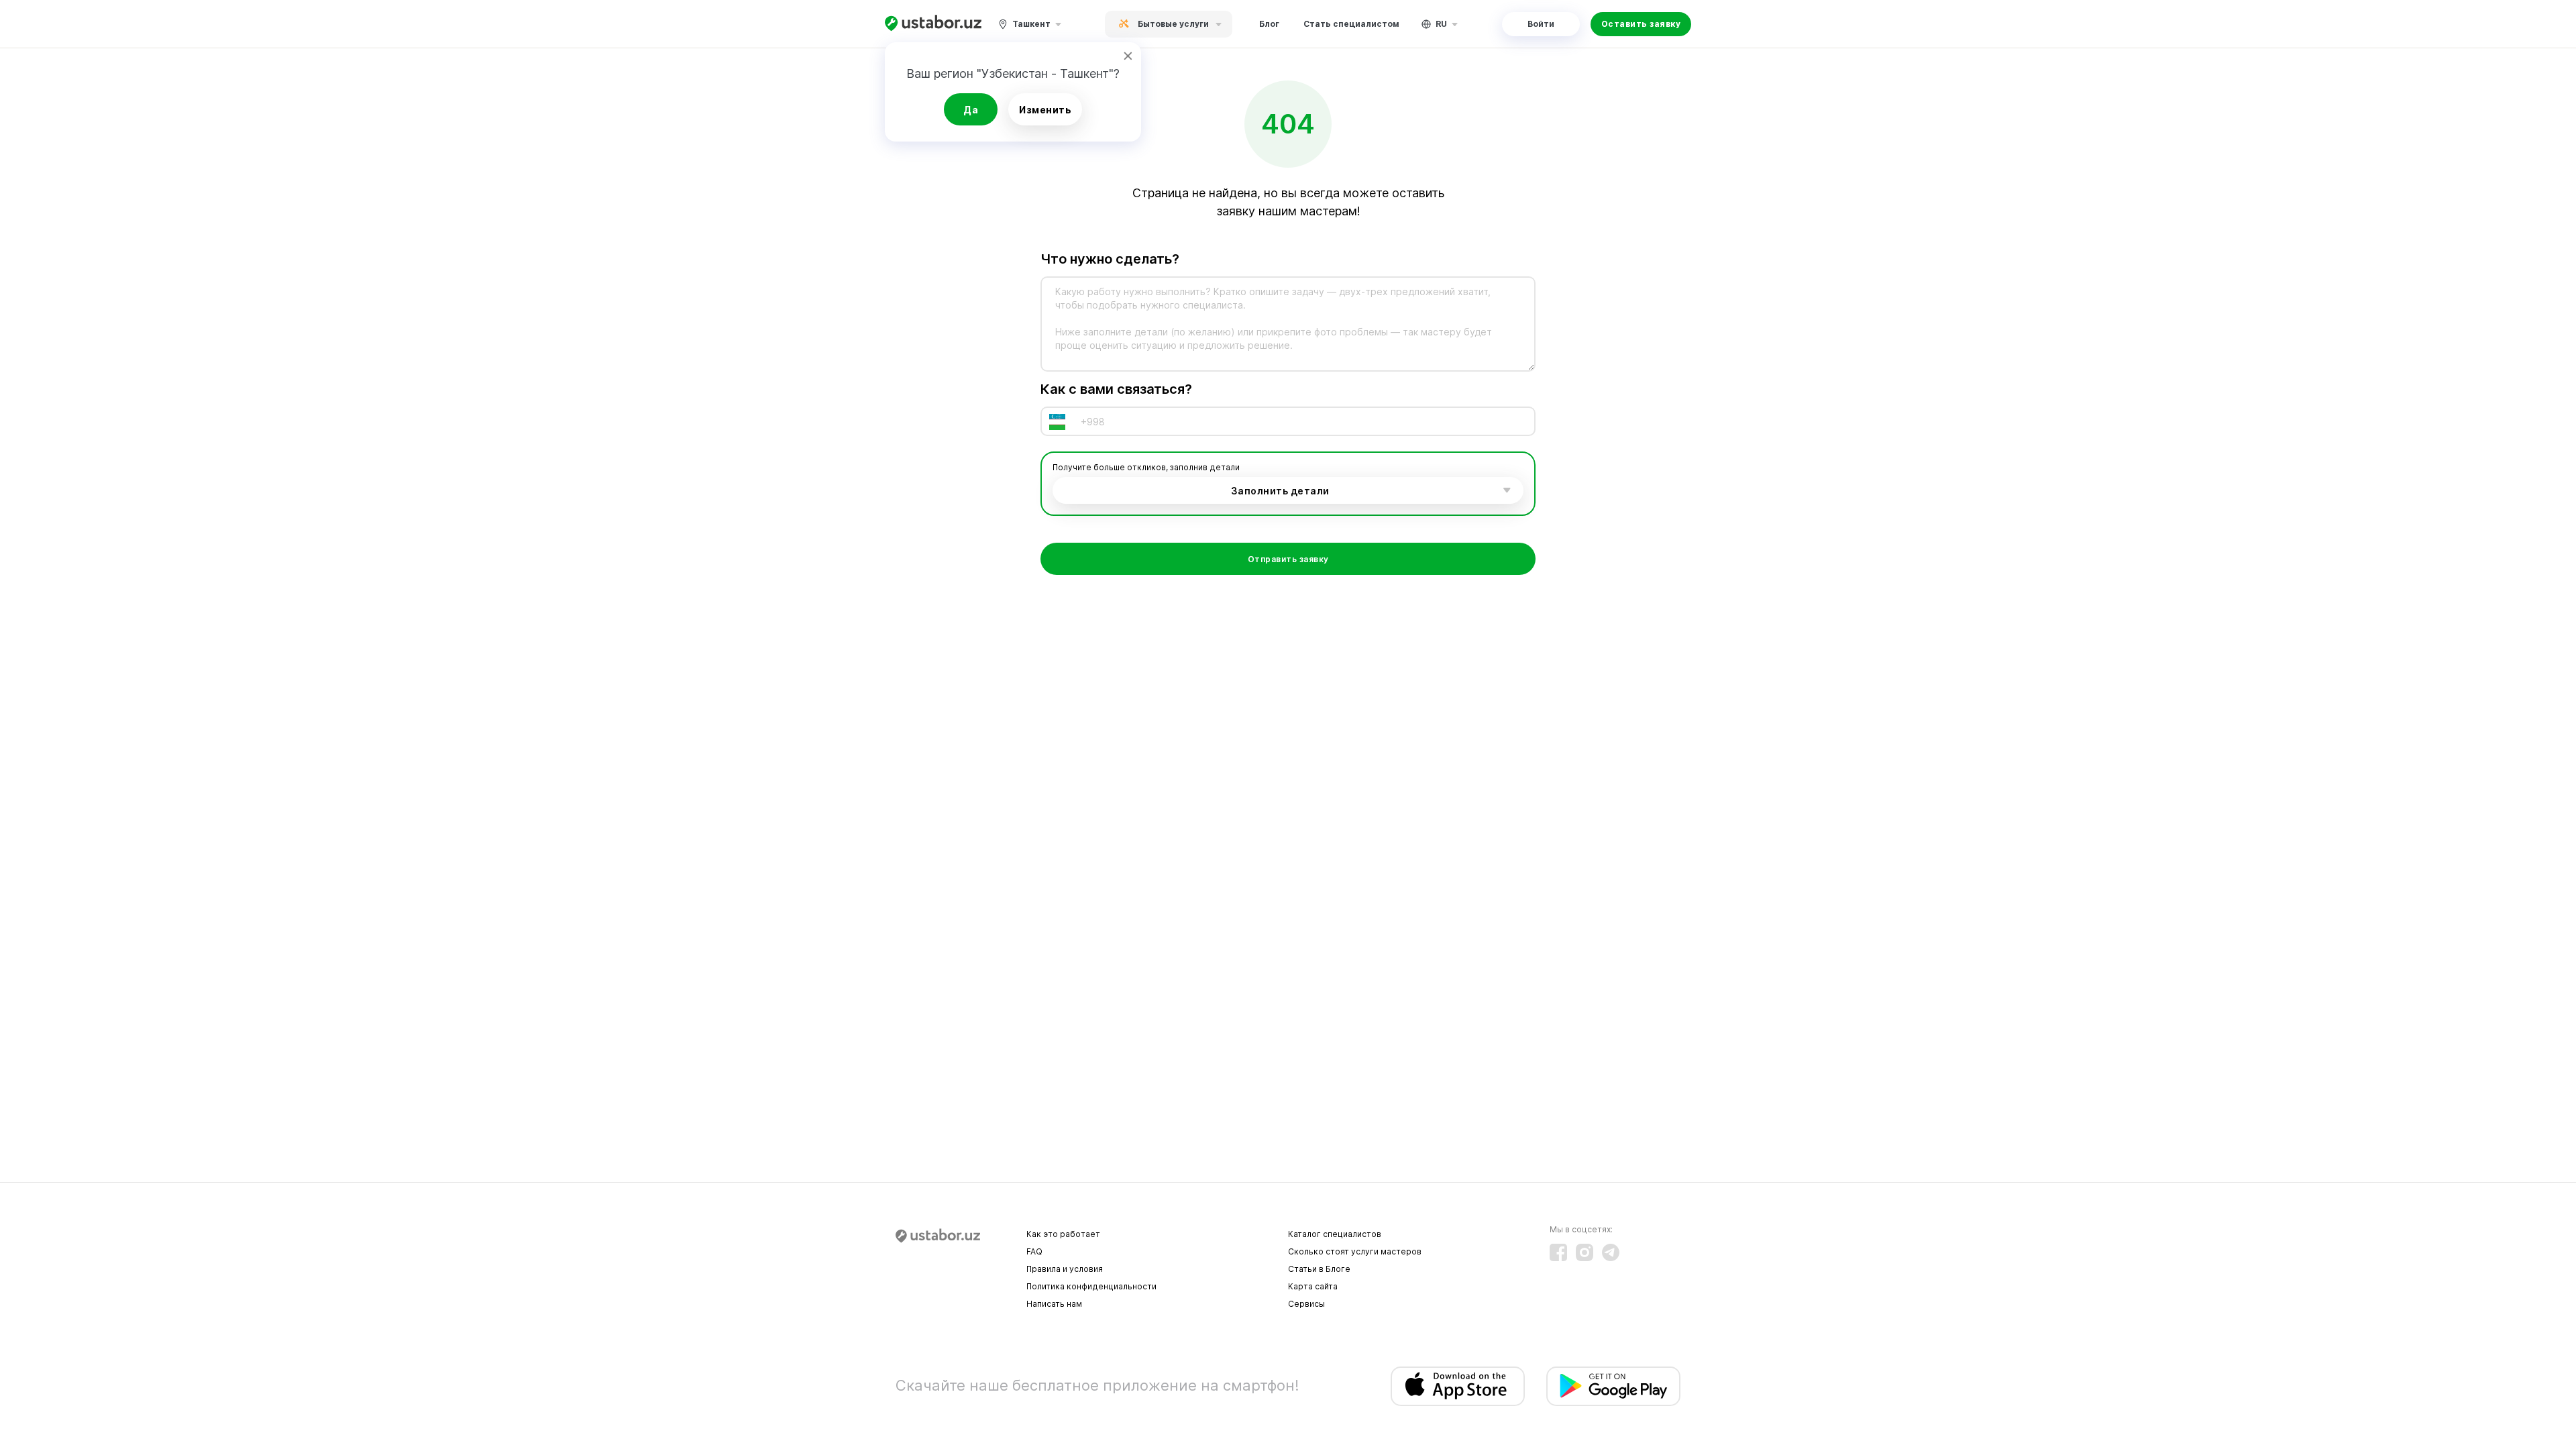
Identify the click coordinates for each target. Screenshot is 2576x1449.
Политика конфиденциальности (1091, 1286)
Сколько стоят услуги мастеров (1355, 1251)
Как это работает (1063, 1234)
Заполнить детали (1280, 491)
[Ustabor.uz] (933, 24)
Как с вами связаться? (1116, 389)
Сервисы (1306, 1304)
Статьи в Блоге (1319, 1269)
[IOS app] (1458, 1386)
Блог (1269, 24)
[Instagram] (1585, 1252)
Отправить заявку (1288, 559)
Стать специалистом (1351, 24)
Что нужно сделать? (1110, 259)
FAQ (1034, 1251)
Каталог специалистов (1335, 1234)
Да (971, 110)
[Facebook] (1558, 1252)
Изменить (1045, 110)
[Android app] (1613, 1386)
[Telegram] (1611, 1252)
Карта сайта (1313, 1286)
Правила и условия (1065, 1269)
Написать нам (1054, 1304)
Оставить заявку (1641, 24)
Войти (1541, 24)
